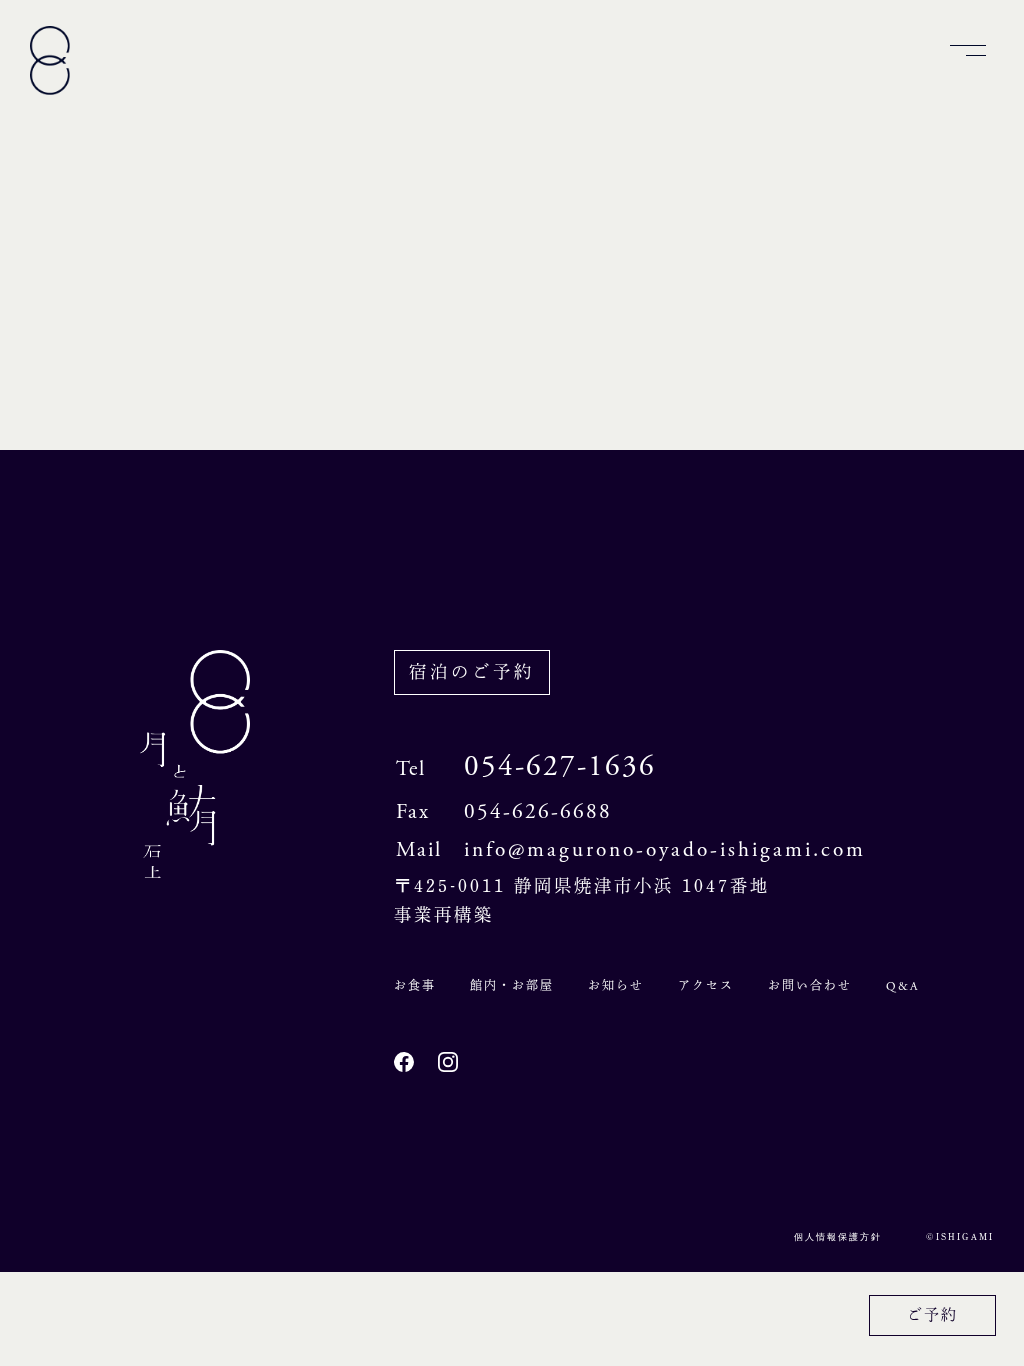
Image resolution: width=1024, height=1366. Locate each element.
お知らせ (616, 985)
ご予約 (932, 1314)
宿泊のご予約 (472, 671)
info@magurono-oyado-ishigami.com (665, 850)
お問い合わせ (810, 985)
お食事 (415, 985)
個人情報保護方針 (838, 1237)
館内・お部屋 (512, 985)
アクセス (706, 985)
